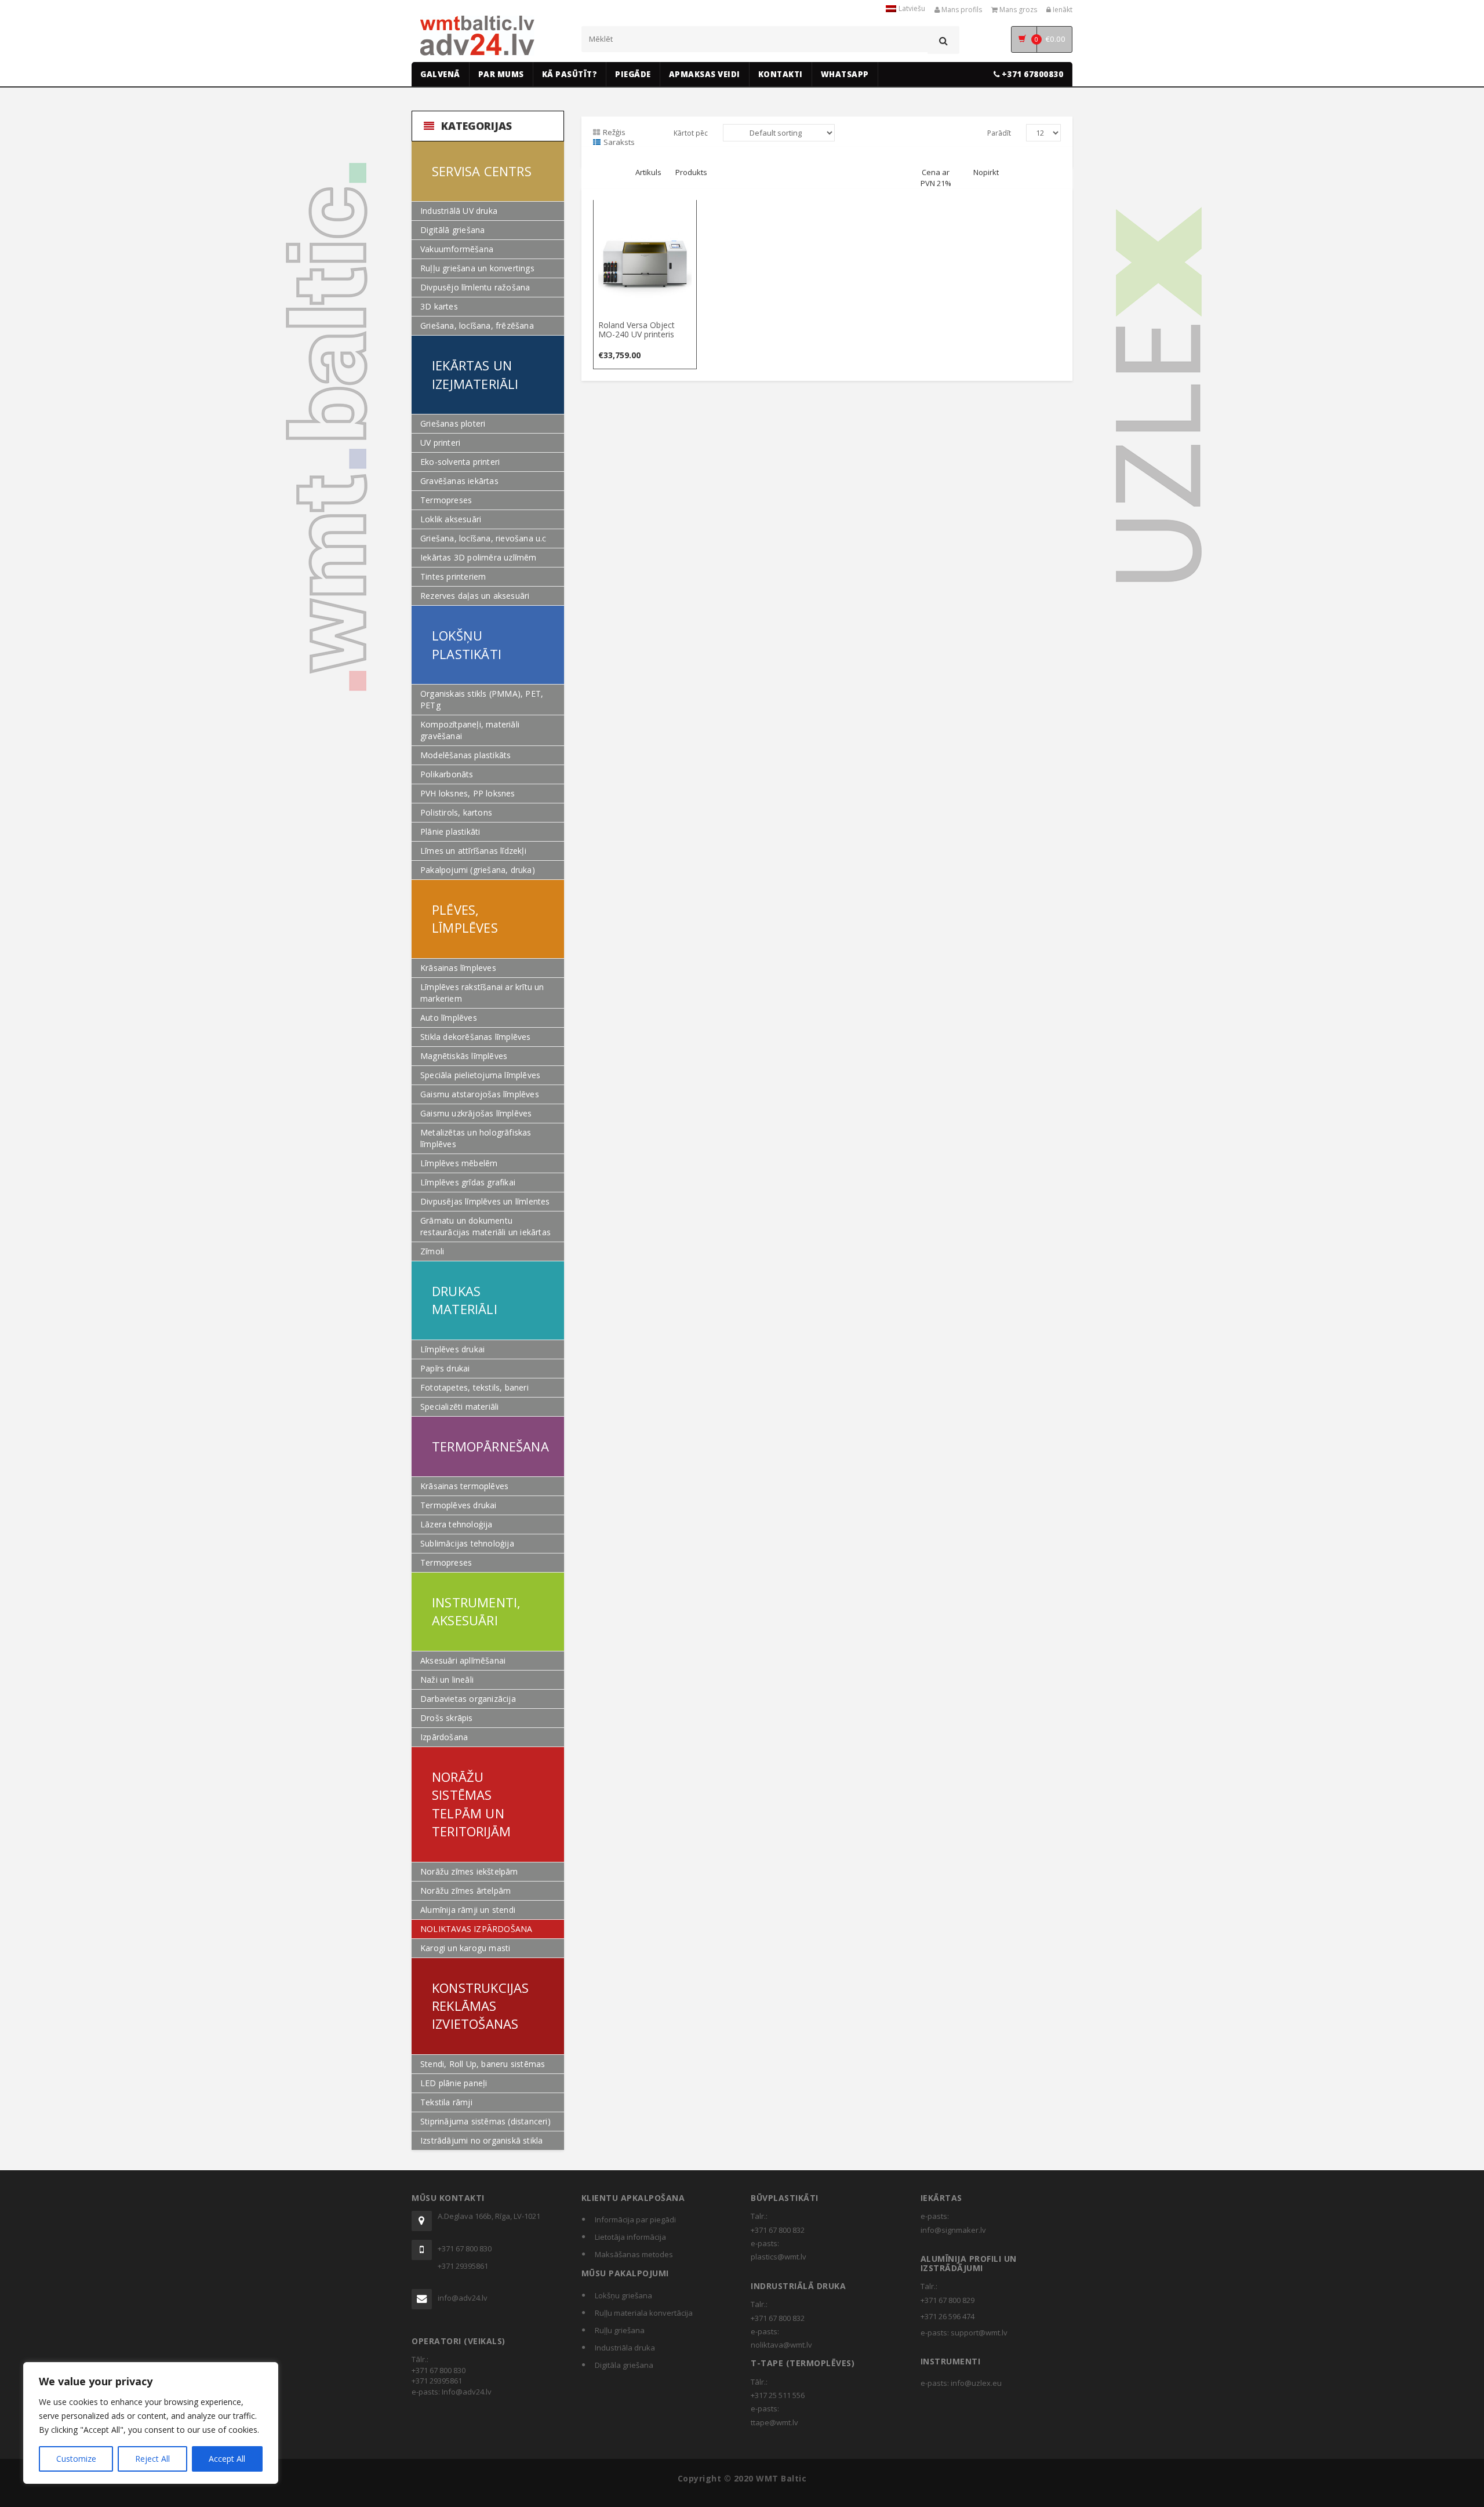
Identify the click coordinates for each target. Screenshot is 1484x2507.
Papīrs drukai (445, 1368)
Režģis (614, 132)
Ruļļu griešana (620, 2330)
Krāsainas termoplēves (464, 1486)
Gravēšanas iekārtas (459, 481)
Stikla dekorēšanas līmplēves (476, 1037)
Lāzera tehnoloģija (457, 1524)
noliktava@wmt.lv (781, 2345)
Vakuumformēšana (457, 249)
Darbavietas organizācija (468, 1699)
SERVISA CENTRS (482, 171)
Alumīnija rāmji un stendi (468, 1910)
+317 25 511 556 (778, 2395)
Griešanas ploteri (453, 423)
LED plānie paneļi (454, 2083)
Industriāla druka (625, 2348)
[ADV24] (477, 36)
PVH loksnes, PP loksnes (468, 793)
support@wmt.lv (979, 2333)
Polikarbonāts (447, 774)
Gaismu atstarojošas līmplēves (480, 1094)
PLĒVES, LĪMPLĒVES (465, 918)
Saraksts (619, 142)
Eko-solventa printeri (460, 462)
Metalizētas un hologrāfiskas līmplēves (476, 1138)
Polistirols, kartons (456, 812)
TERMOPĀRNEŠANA (490, 1446)
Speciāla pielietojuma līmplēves (480, 1075)
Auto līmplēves (449, 1018)
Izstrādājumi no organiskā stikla (481, 2140)
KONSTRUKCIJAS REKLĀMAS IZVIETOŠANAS (481, 2006)
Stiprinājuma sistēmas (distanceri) (485, 2121)
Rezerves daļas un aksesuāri (475, 596)
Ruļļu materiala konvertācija (644, 2313)
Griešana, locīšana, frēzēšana (477, 325)
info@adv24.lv (463, 2298)
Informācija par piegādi (635, 2219)
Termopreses (446, 500)
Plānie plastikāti (450, 832)
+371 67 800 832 (778, 2230)
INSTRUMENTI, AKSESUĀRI (476, 1611)
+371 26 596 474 (947, 2316)
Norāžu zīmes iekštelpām (469, 1871)
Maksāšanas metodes (634, 2254)
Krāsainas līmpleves (458, 968)
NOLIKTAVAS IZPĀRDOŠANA (476, 1929)
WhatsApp (845, 74)
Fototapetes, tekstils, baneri (474, 1387)
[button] (645, 211)
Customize (76, 2459)
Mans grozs (1017, 10)
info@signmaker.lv (953, 2230)
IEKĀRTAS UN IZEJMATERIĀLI (475, 374)
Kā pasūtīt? (570, 74)
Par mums (501, 74)
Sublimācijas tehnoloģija (467, 1543)
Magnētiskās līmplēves (464, 1056)
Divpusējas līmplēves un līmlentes (485, 1201)
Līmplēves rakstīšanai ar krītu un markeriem (482, 993)
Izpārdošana (444, 1737)
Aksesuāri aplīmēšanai (463, 1660)
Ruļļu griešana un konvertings (477, 268)
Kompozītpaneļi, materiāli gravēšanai (470, 730)
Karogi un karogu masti (465, 1948)
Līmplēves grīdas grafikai (468, 1182)
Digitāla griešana (624, 2365)
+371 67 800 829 (947, 2300)
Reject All (152, 2459)
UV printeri (440, 443)
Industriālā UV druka (459, 211)
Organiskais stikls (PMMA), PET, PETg (482, 699)
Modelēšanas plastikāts (465, 755)
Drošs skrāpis (447, 1718)
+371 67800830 (1031, 74)
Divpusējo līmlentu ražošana (475, 287)
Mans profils (961, 10)
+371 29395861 (463, 2266)
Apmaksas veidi (705, 74)
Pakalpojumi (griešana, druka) (478, 870)
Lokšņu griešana (623, 2295)
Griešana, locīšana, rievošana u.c (483, 538)
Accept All (227, 2459)
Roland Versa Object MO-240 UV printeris (636, 329)
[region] (151, 2423)
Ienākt (1062, 10)
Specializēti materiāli (459, 1407)
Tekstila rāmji (446, 2102)
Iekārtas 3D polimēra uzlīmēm (479, 557)
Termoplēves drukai (459, 1505)
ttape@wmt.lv (774, 2422)
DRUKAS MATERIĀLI (465, 1300)
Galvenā (440, 74)
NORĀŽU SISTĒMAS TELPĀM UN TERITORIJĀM (471, 1804)
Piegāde (633, 74)
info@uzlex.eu (976, 2383)
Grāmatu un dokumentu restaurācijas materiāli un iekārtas (485, 1226)
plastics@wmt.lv (779, 2257)
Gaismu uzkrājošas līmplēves (476, 1113)
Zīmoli (432, 1251)
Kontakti (781, 74)
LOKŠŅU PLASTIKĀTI (467, 644)
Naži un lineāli (447, 1680)
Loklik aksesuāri (451, 519)
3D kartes (439, 306)
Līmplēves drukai (452, 1349)
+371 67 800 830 (465, 2248)
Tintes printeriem (453, 576)
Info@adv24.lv (467, 2392)
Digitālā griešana (452, 230)
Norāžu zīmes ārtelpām (465, 1891)
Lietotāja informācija (630, 2237)
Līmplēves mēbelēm (459, 1163)
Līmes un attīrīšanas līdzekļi (473, 851)
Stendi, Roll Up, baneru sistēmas (483, 2064)
